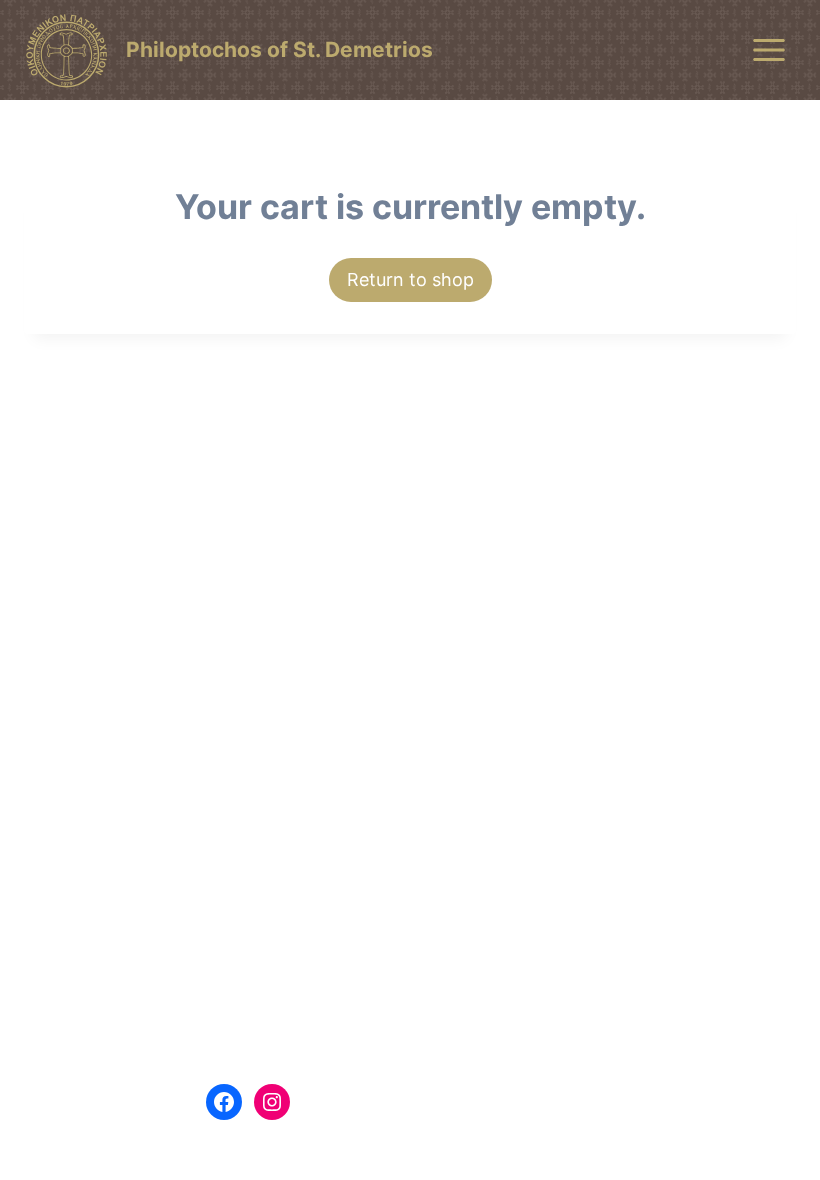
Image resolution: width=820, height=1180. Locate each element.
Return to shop (410, 279)
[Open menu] (768, 49)
